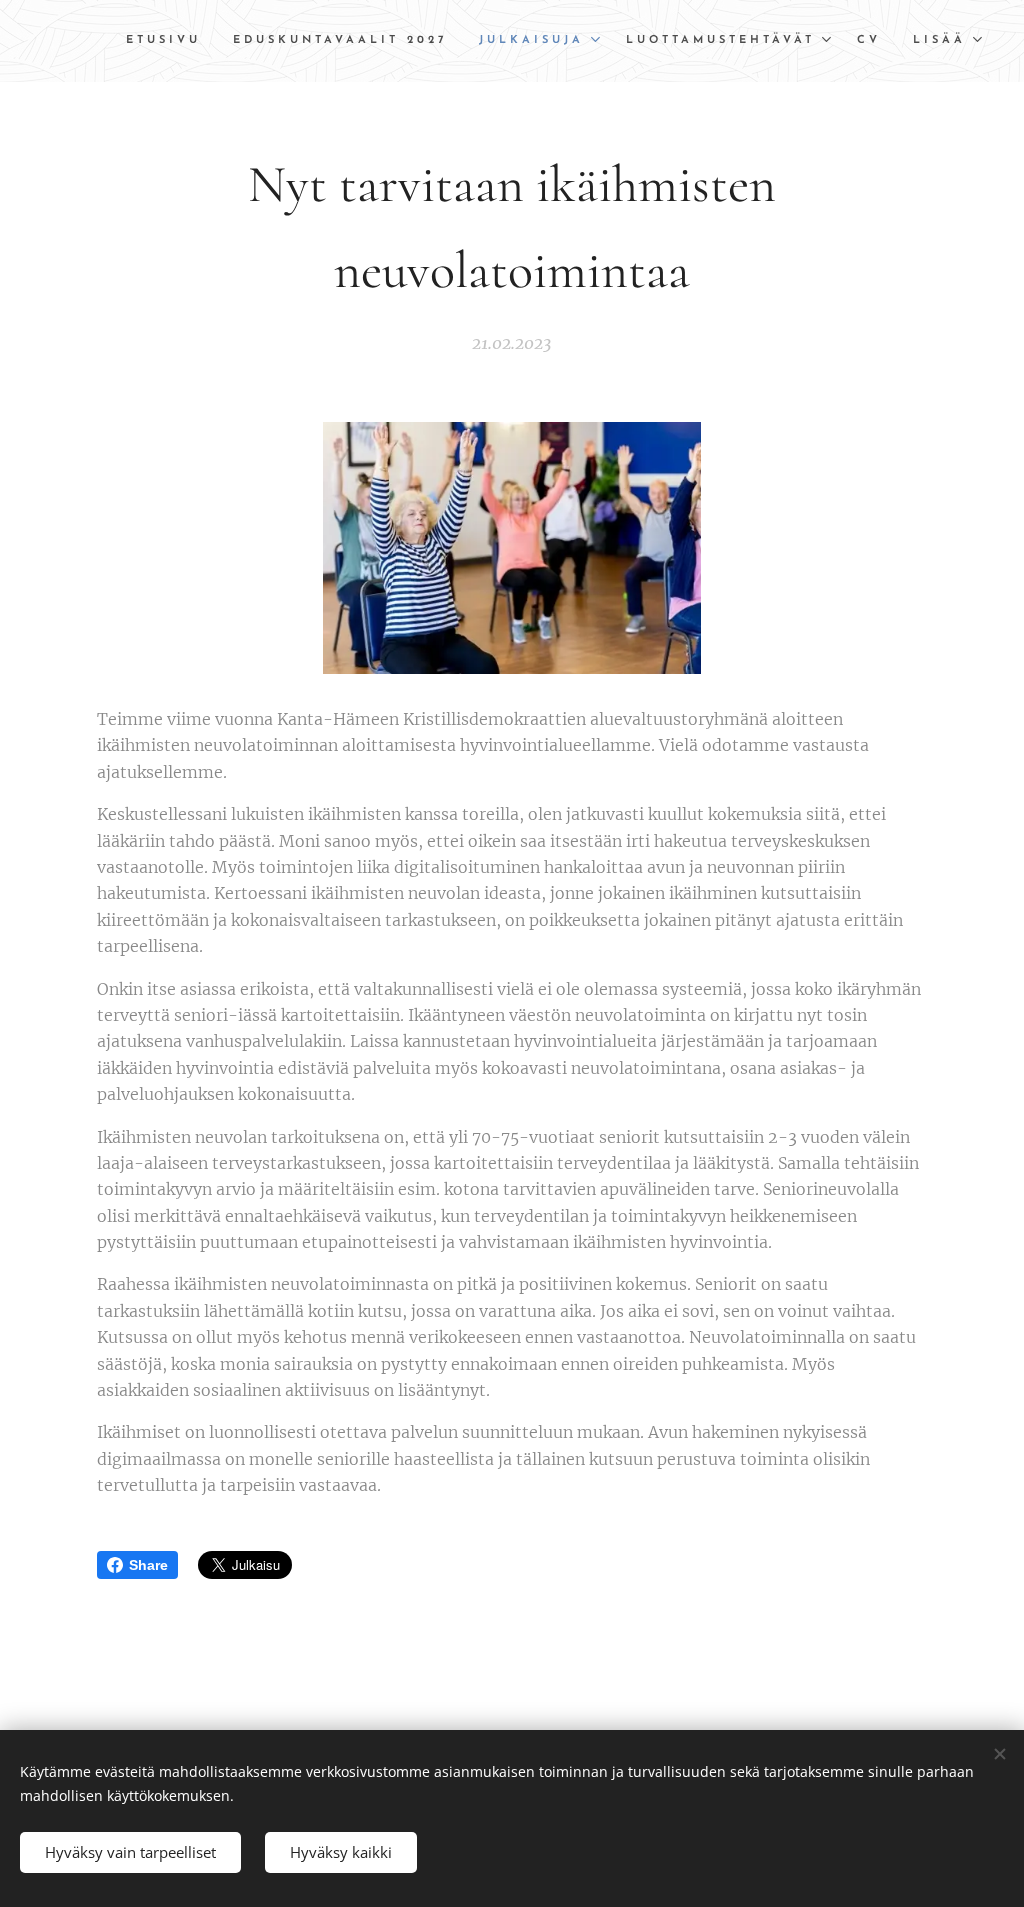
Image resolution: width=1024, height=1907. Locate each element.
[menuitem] (169, 41)
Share (148, 1565)
